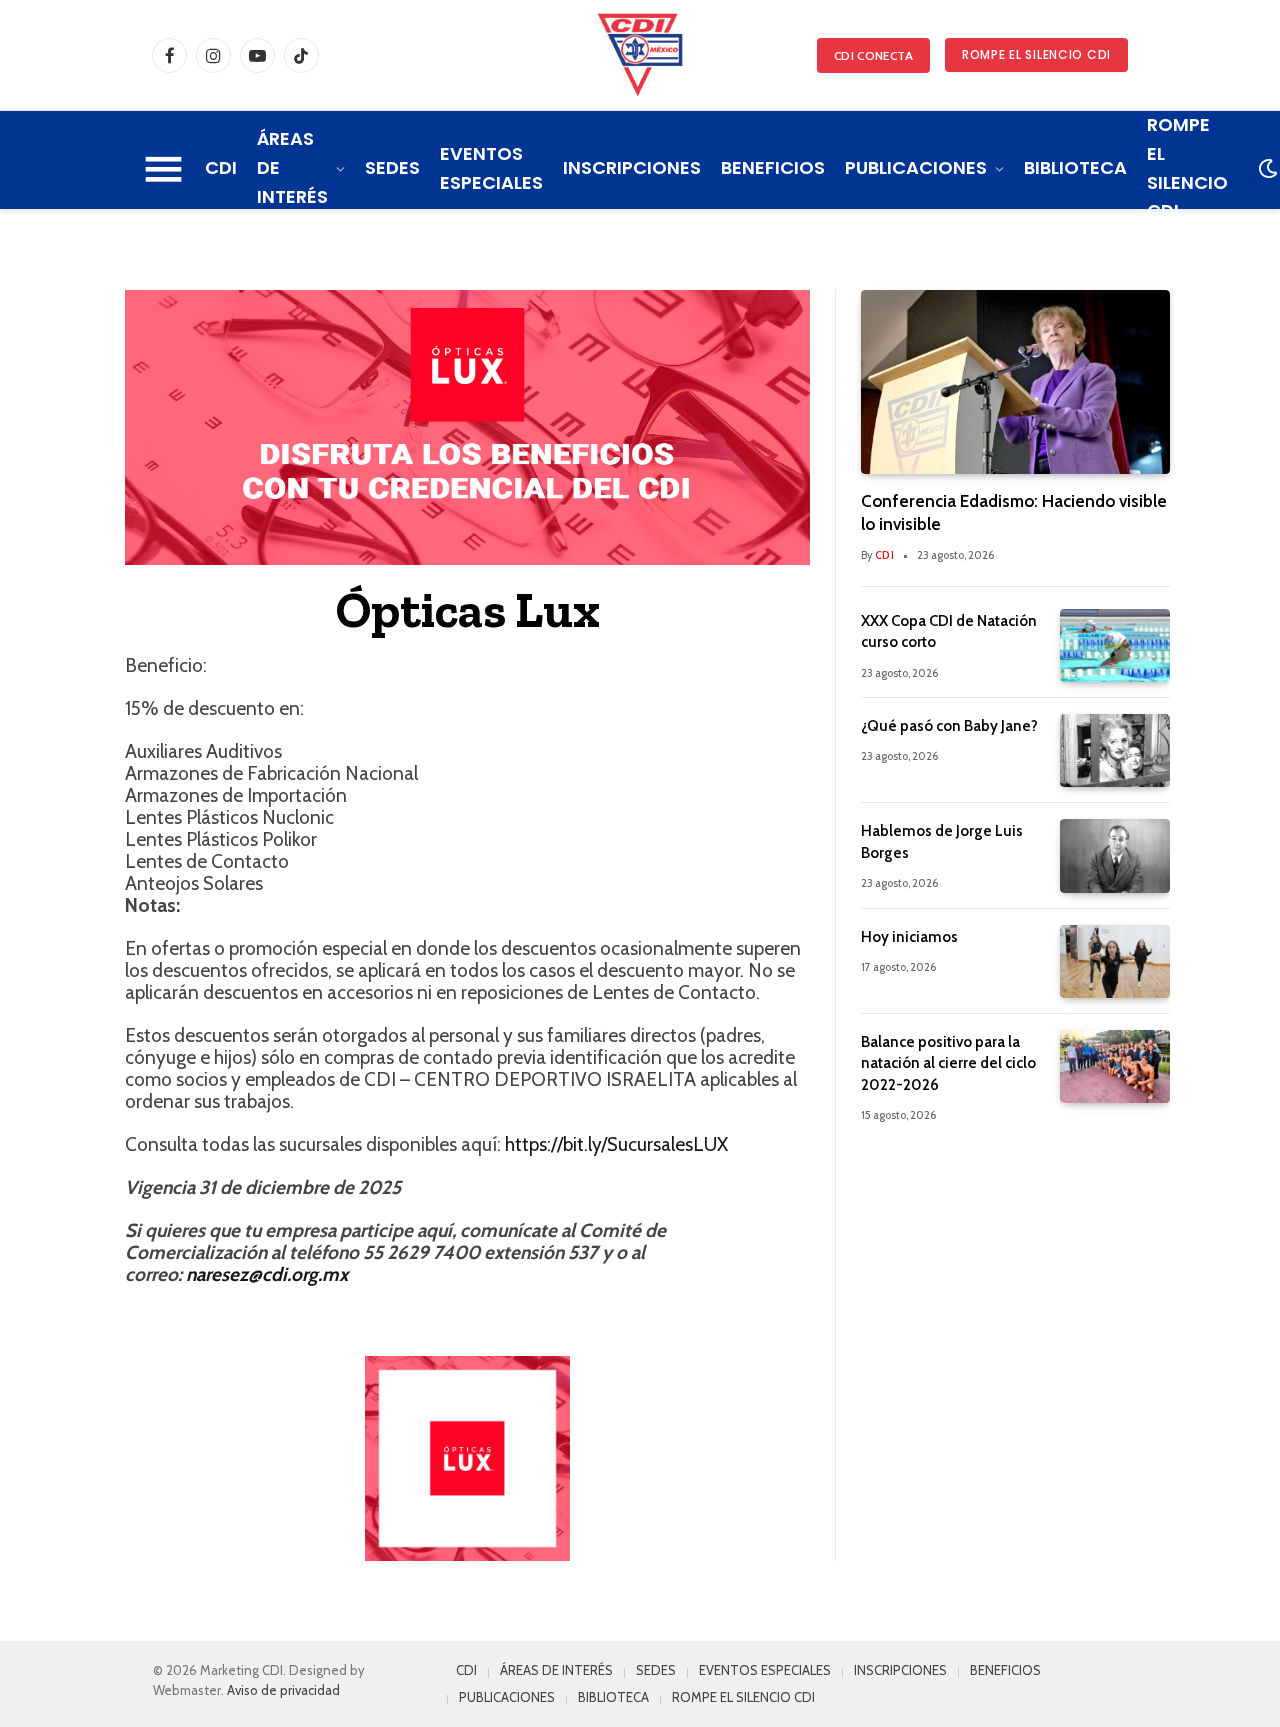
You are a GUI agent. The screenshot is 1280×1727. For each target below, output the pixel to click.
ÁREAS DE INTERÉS (292, 167)
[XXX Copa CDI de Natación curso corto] (1115, 645)
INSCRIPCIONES (632, 167)
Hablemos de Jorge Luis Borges (942, 841)
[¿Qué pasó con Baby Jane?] (1115, 750)
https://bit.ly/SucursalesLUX (616, 1144)
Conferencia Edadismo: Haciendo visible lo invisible (1014, 512)
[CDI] (640, 55)
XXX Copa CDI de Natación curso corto (949, 631)
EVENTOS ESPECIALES (491, 168)
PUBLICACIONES (916, 167)
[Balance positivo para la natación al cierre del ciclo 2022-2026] (1115, 1066)
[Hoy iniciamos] (1115, 961)
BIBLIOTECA (1075, 167)
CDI (221, 167)
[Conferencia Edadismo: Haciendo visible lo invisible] (1015, 382)
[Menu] (164, 169)
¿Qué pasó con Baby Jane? (949, 726)
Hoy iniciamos (909, 937)
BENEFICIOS (773, 167)
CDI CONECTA (873, 55)
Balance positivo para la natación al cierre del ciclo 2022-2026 (948, 1063)
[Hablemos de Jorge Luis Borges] (1115, 855)
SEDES (392, 167)
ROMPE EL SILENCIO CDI (1036, 54)
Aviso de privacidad (283, 1690)
